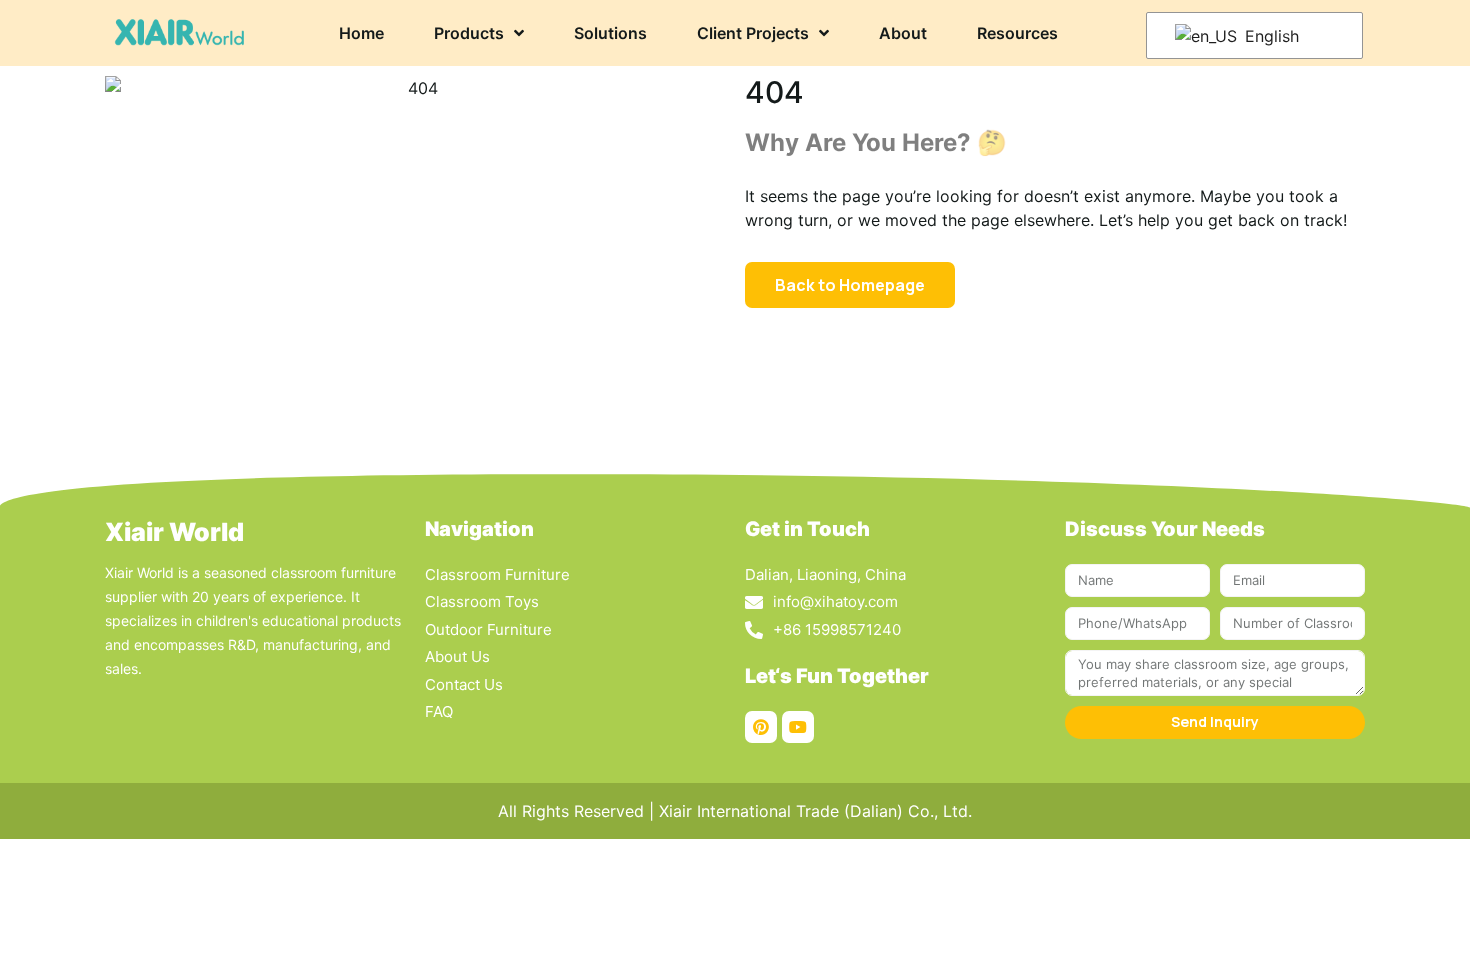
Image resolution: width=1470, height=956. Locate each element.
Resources (1017, 33)
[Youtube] (798, 727)
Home (361, 33)
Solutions (610, 33)
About (903, 33)
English (1269, 36)
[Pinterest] (761, 727)
